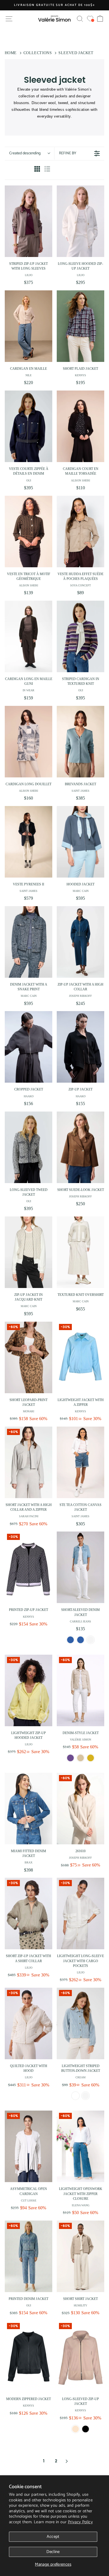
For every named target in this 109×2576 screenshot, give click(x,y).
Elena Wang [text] (81, 2205)
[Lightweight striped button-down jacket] (80, 2023)
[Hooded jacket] (80, 842)
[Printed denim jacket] (29, 2256)
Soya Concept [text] (80, 585)
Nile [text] (29, 375)
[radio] (37, 170)
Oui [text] (29, 480)
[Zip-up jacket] (80, 1047)
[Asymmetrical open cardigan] (29, 2146)
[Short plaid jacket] (80, 326)
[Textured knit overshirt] (80, 1252)
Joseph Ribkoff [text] (80, 996)
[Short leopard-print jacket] (29, 1357)
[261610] (80, 1809)
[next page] (67, 2461)
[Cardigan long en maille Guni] (29, 636)
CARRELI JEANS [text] (80, 1621)
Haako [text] (29, 1096)
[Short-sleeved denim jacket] (80, 1567)
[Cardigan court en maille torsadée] (80, 426)
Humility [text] (80, 2305)
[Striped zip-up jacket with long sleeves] (29, 221)
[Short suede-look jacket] (80, 1147)
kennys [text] (80, 375)
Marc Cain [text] (81, 891)
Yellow (91, 1758)
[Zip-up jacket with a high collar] (80, 942)
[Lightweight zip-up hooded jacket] (29, 1690)
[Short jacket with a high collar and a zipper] (29, 1462)
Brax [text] (29, 1862)
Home (11, 53)
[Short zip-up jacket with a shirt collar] (29, 1913)
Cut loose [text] (29, 2200)
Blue (70, 1640)
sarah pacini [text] (29, 1516)
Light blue (80, 1640)
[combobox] (29, 153)
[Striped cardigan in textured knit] (80, 636)
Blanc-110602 (86, 2096)
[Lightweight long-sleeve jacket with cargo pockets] (80, 1913)
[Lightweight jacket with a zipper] (80, 1357)
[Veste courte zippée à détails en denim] (29, 426)
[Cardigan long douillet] (29, 742)
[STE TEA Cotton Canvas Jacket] (80, 1462)
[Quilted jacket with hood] (29, 2023)
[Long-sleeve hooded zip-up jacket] (80, 221)
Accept (53, 2537)
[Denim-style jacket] (80, 1690)
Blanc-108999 (75, 2096)
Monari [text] (29, 1411)
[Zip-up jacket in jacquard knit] (29, 1252)
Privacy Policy (80, 2522)
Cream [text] (80, 2077)
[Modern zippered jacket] (29, 2356)
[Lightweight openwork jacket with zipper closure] (80, 2146)
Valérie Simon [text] (80, 1740)
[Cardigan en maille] (29, 326)
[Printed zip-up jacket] (29, 1567)
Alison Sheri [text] (80, 480)
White (91, 1640)
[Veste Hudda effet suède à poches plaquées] (80, 531)
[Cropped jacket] (29, 1047)
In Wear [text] (29, 690)
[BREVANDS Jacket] (80, 742)
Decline (53, 2552)
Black (86, 2429)
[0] (90, 19)
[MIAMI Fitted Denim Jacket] (29, 1809)
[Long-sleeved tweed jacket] (29, 1147)
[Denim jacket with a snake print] (29, 942)
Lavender (70, 1758)
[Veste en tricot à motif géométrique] (29, 531)
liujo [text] (29, 275)
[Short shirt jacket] (80, 2256)
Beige (80, 1758)
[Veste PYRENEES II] (29, 842)
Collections (38, 53)
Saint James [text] (80, 791)
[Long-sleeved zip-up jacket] (80, 2356)
